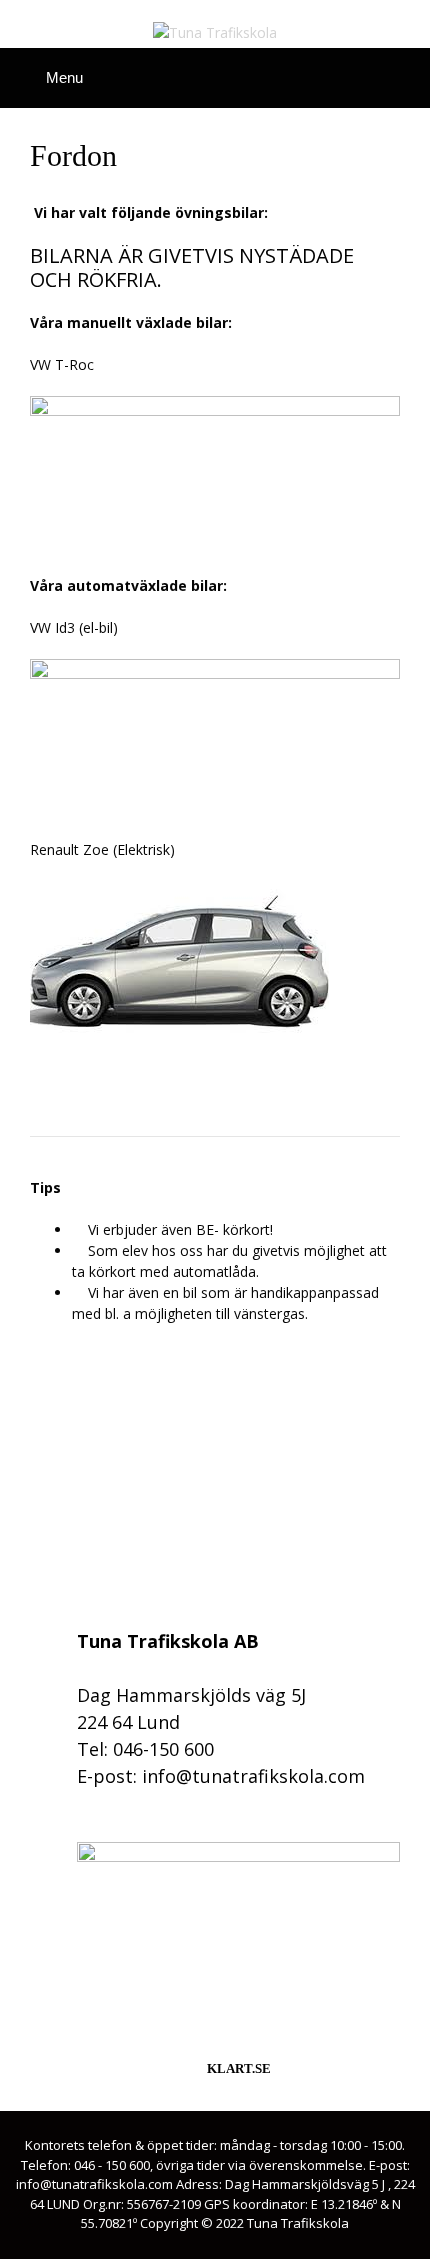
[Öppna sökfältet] (405, 74)
